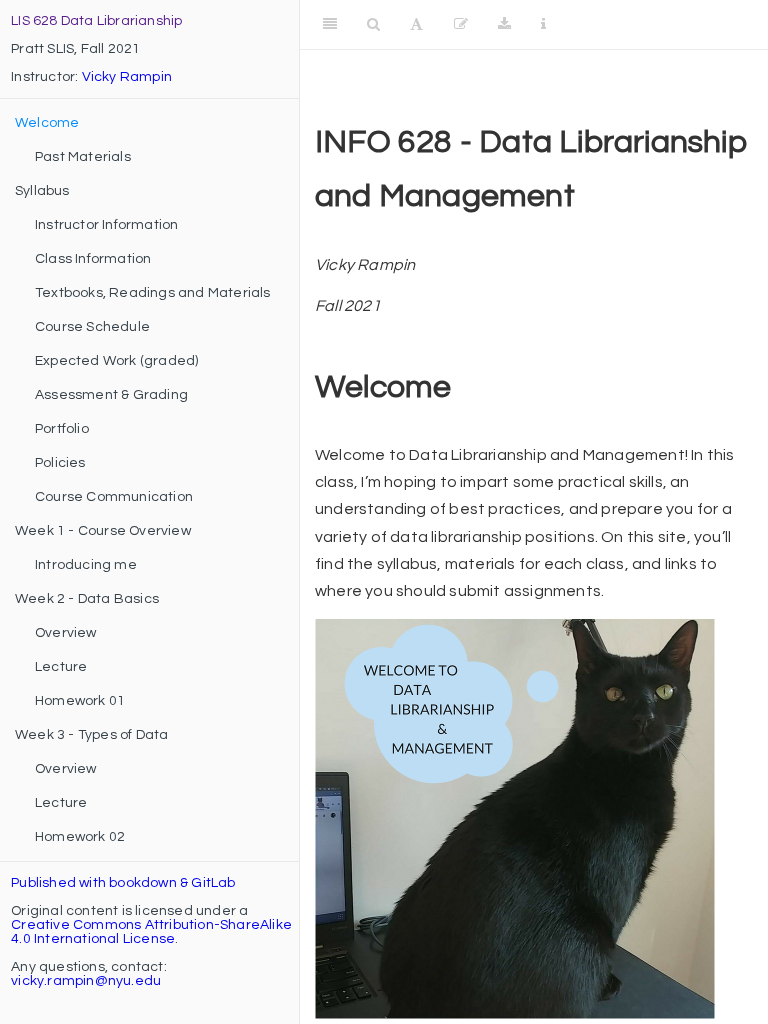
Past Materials (83, 157)
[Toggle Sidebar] (330, 25)
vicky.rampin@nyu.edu (86, 981)
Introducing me (86, 565)
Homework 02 (80, 837)
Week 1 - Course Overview (103, 531)
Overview (66, 633)
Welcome (47, 123)
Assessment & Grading (111, 395)
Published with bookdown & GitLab (123, 883)
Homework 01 (80, 701)
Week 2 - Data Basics (87, 599)
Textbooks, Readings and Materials (153, 293)
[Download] (504, 25)
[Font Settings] (416, 25)
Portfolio (62, 429)
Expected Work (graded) (116, 361)
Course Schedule (92, 327)
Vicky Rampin (127, 77)
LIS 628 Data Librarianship (96, 21)
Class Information (93, 259)
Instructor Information (106, 225)
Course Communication (114, 497)
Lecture (61, 667)
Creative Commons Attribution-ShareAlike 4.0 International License (151, 932)
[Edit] (461, 25)
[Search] (373, 25)
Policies (60, 463)
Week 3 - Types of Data (91, 735)
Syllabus (42, 191)
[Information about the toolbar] (543, 25)
